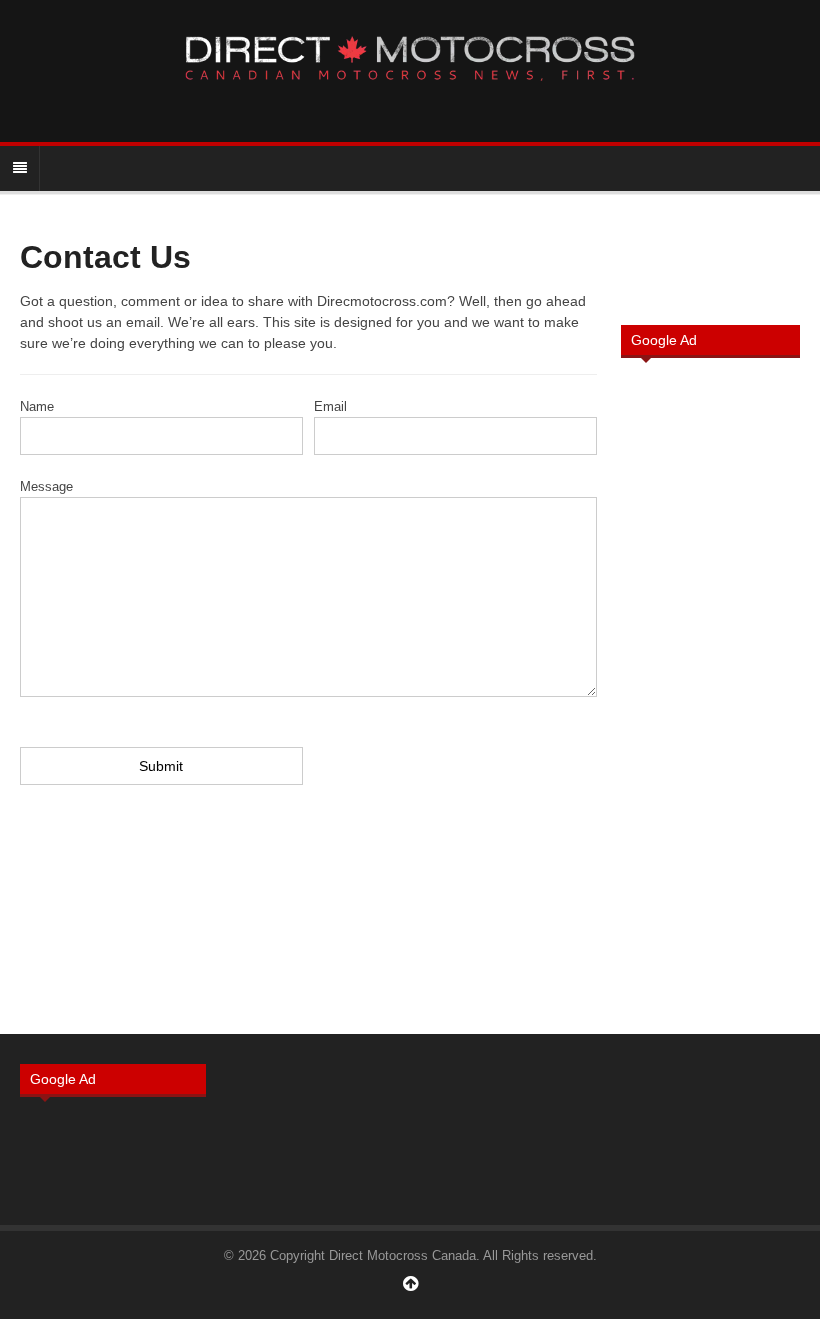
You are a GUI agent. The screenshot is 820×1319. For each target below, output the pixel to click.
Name (37, 406)
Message (46, 486)
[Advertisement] (710, 694)
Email (330, 406)
